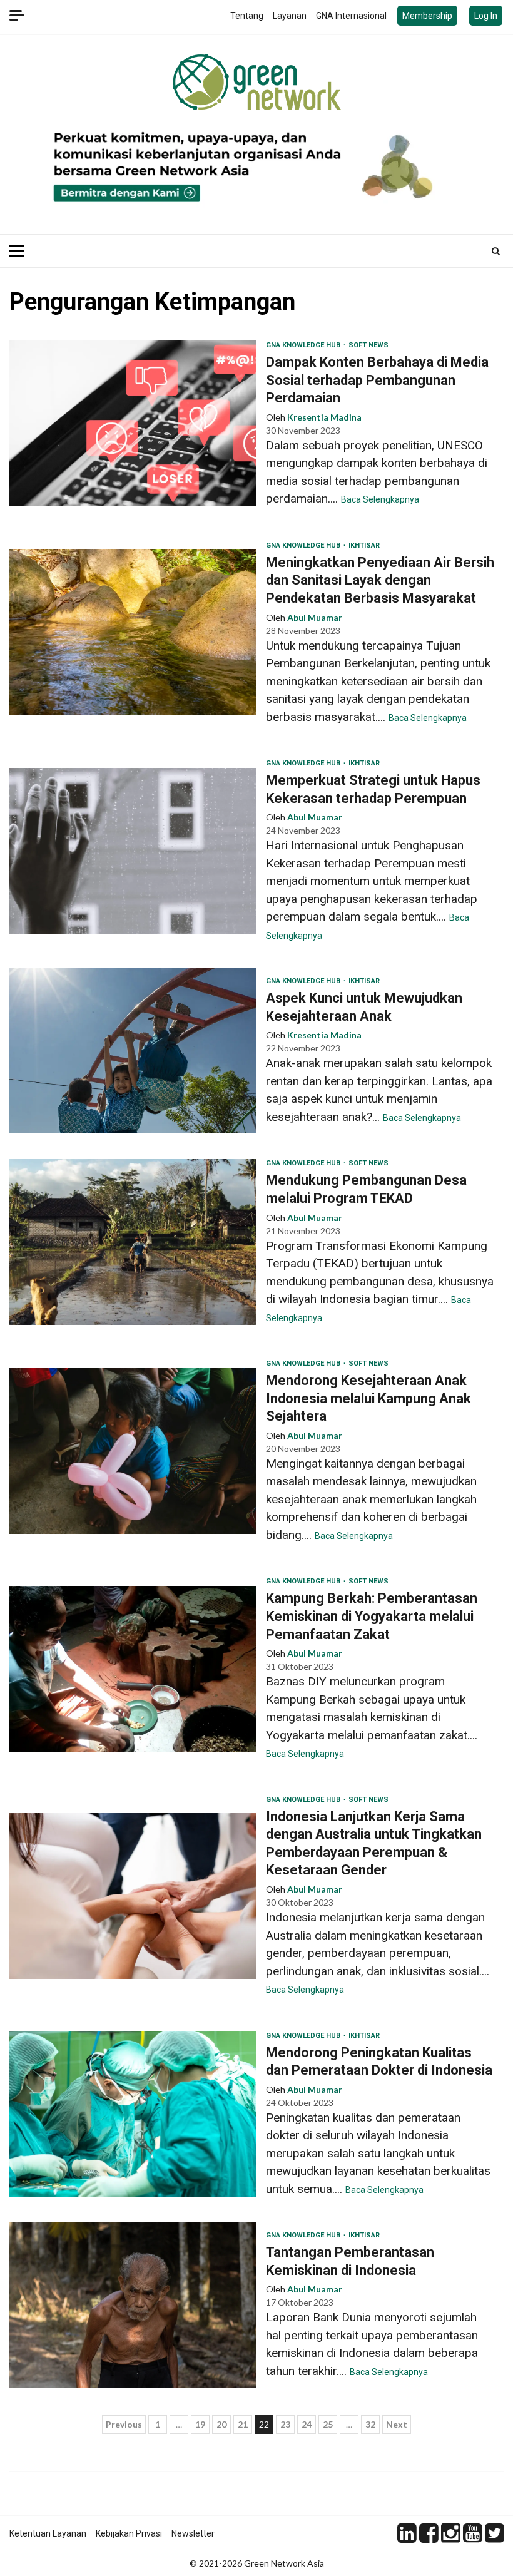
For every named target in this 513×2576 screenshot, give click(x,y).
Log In (486, 16)
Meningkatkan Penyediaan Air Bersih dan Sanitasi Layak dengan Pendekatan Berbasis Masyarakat (133, 632)
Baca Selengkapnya (380, 499)
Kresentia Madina (324, 417)
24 (307, 2424)
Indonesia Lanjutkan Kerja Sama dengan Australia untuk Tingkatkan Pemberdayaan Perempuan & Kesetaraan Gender (133, 1896)
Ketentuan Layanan (48, 2533)
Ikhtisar (364, 545)
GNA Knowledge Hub (304, 345)
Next (397, 2424)
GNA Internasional (351, 16)
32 (370, 2424)
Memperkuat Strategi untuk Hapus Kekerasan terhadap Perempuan (133, 851)
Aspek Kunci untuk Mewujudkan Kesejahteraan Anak (133, 1050)
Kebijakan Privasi (129, 2533)
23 (285, 2424)
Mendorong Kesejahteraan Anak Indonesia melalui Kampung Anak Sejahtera (133, 1451)
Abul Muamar (315, 617)
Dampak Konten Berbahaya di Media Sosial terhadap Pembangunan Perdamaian (133, 423)
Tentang (247, 16)
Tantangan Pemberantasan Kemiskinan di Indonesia (133, 2305)
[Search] (496, 251)
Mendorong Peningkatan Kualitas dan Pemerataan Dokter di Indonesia (133, 2114)
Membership (427, 16)
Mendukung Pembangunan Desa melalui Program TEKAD (133, 1242)
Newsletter (193, 2533)
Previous (124, 2424)
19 (200, 2424)
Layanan (290, 16)
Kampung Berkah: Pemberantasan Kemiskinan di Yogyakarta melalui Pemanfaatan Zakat (133, 1669)
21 (243, 2424)
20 (221, 2424)
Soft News (368, 345)
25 (328, 2424)
